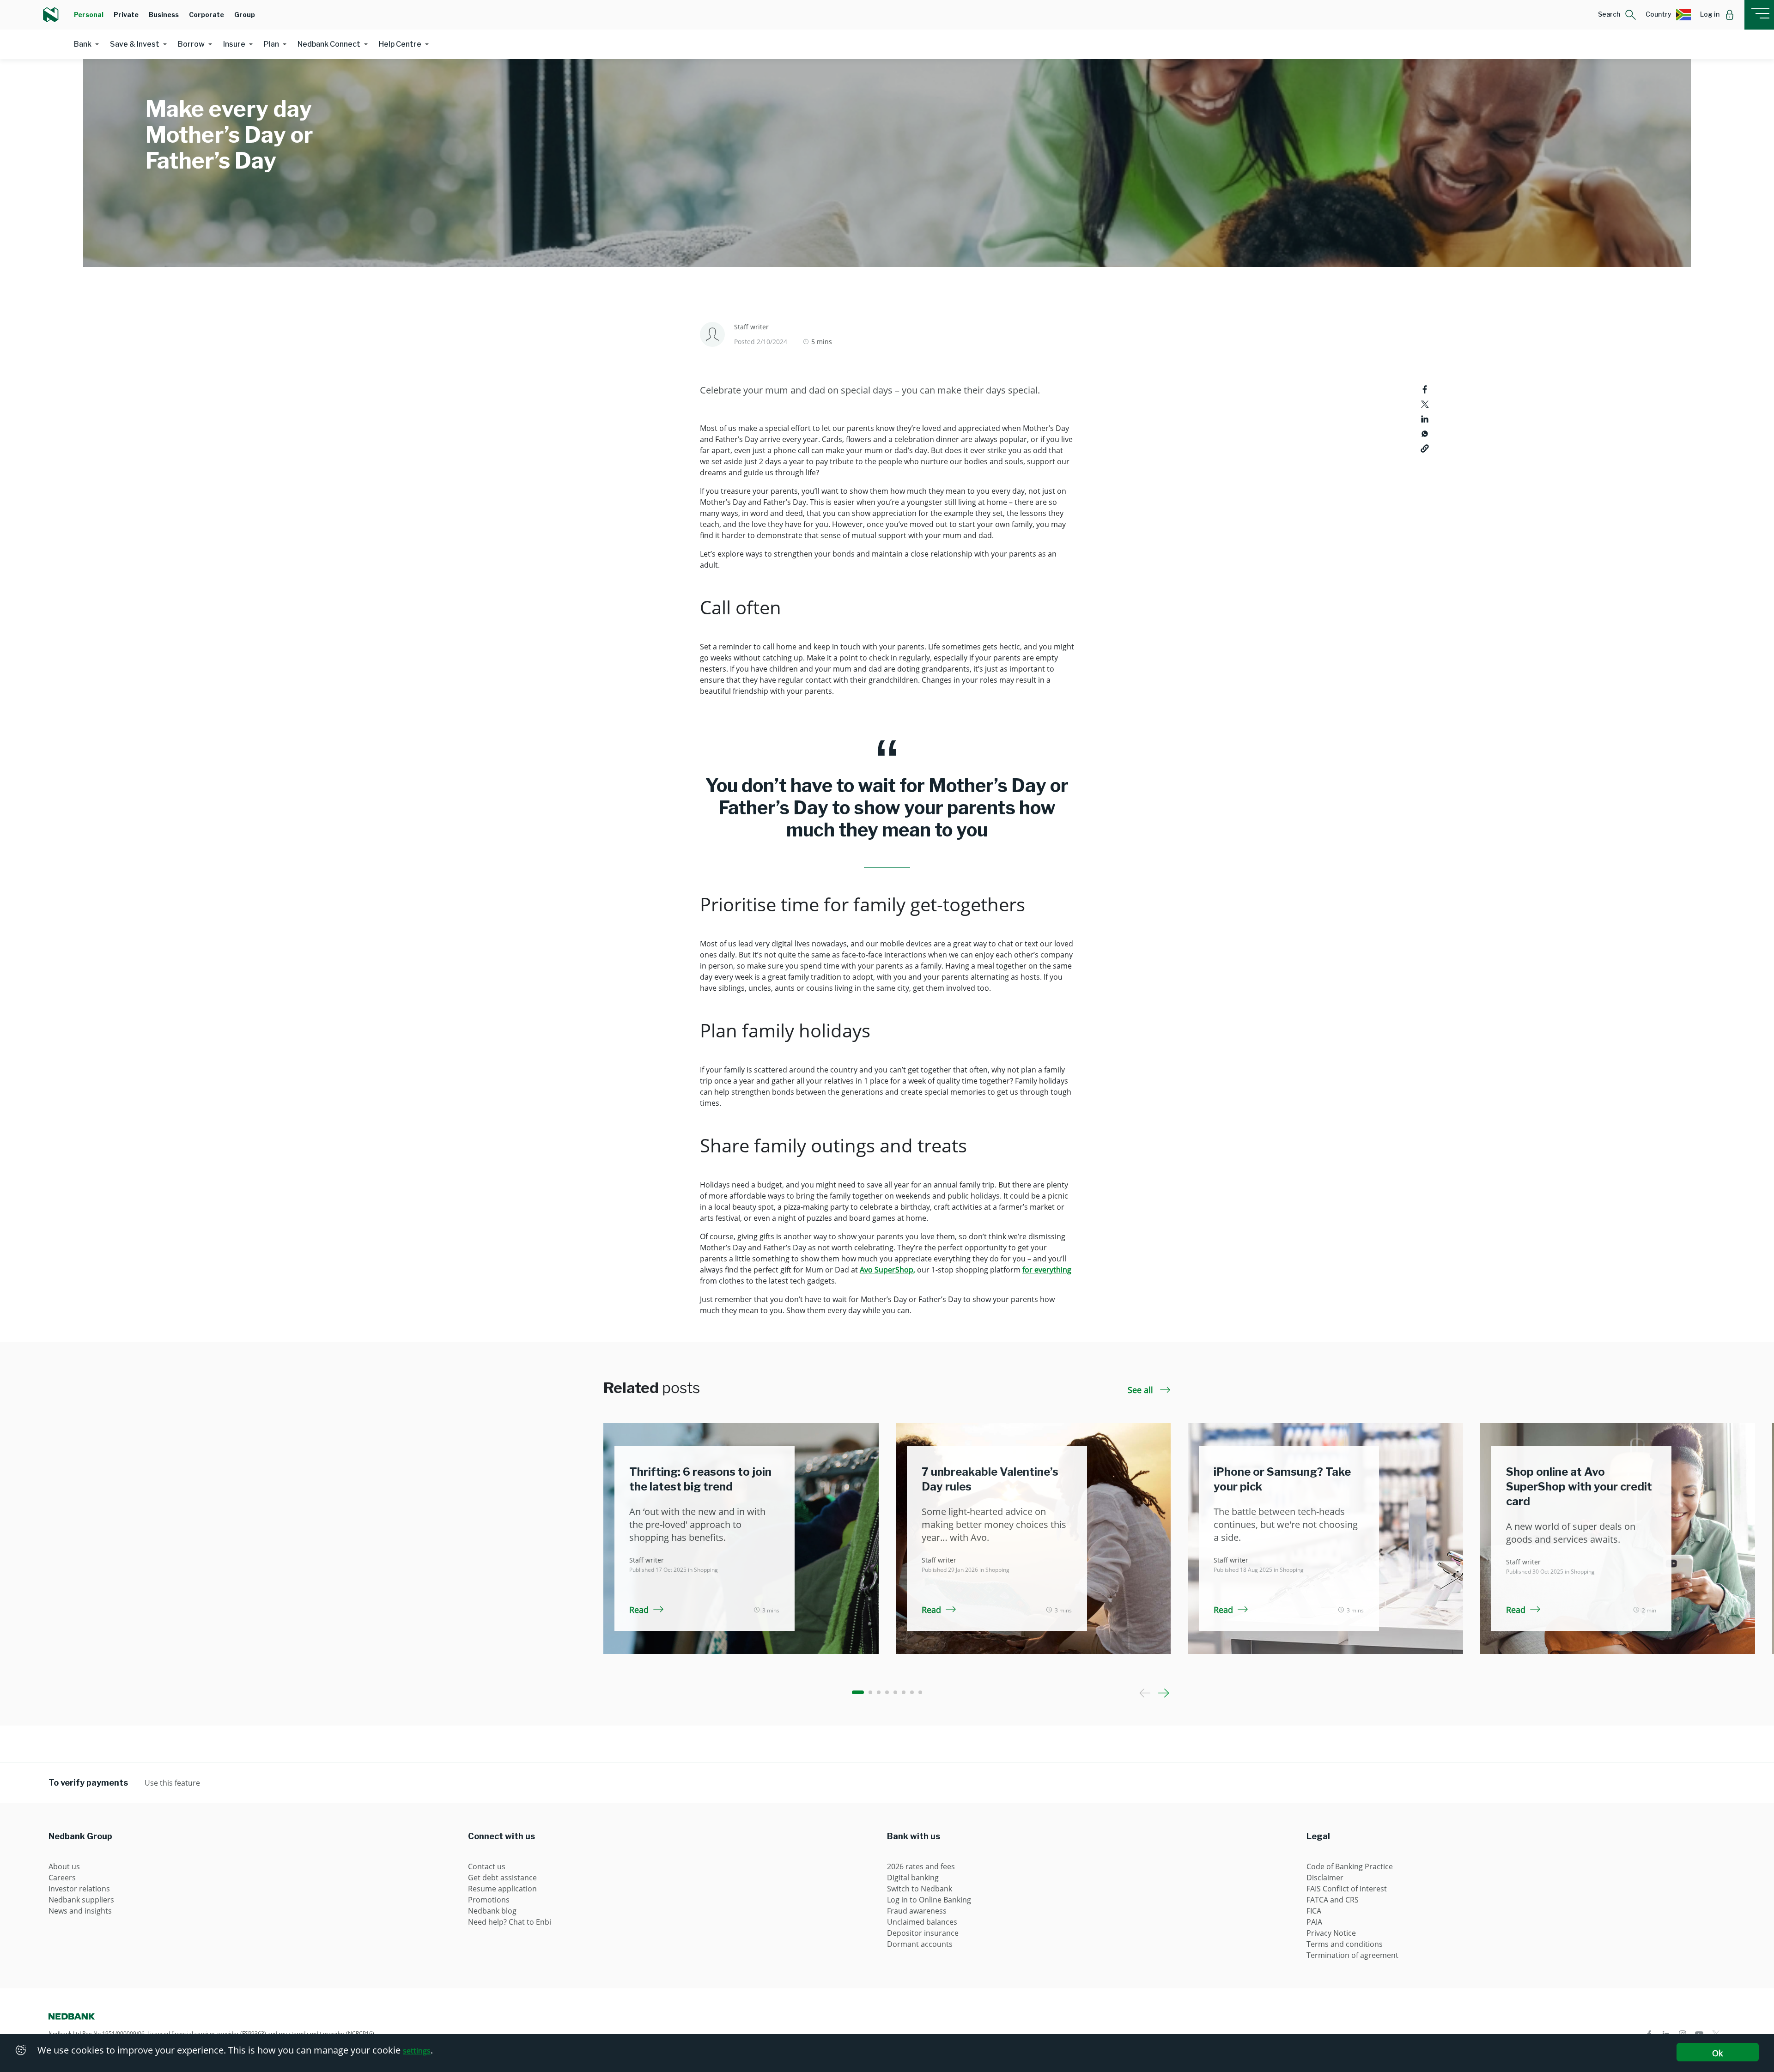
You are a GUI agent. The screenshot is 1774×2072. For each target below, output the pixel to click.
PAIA (1314, 1922)
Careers (62, 1878)
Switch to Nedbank (920, 1889)
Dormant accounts (920, 1944)
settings (417, 2051)
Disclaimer (1325, 1878)
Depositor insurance (923, 1933)
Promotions (489, 1900)
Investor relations (79, 1889)
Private (126, 15)
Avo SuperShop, (887, 1270)
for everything (1047, 1270)
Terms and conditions (1345, 1944)
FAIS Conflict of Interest (1347, 1889)
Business (164, 15)
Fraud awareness (917, 1911)
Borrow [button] (191, 44)
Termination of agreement (1352, 1955)
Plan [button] (271, 44)
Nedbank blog (492, 1911)
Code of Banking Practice (1350, 1866)
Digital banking (913, 1878)
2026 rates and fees (921, 1866)
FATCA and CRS (1333, 1900)
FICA (1314, 1911)
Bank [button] (83, 44)
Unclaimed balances (922, 1922)
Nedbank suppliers (81, 1900)
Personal (89, 15)
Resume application (502, 1889)
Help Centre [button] (400, 44)
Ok (1717, 2053)
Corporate (207, 15)
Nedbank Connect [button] (329, 44)
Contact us (487, 1866)
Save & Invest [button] (135, 44)
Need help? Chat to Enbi (510, 1922)
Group (245, 15)
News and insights (80, 1911)
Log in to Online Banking (929, 1900)
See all (1142, 1390)
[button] (1617, 15)
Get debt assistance (502, 1878)
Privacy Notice (1331, 1933)
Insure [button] (234, 44)
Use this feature (172, 1783)
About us (64, 1866)
